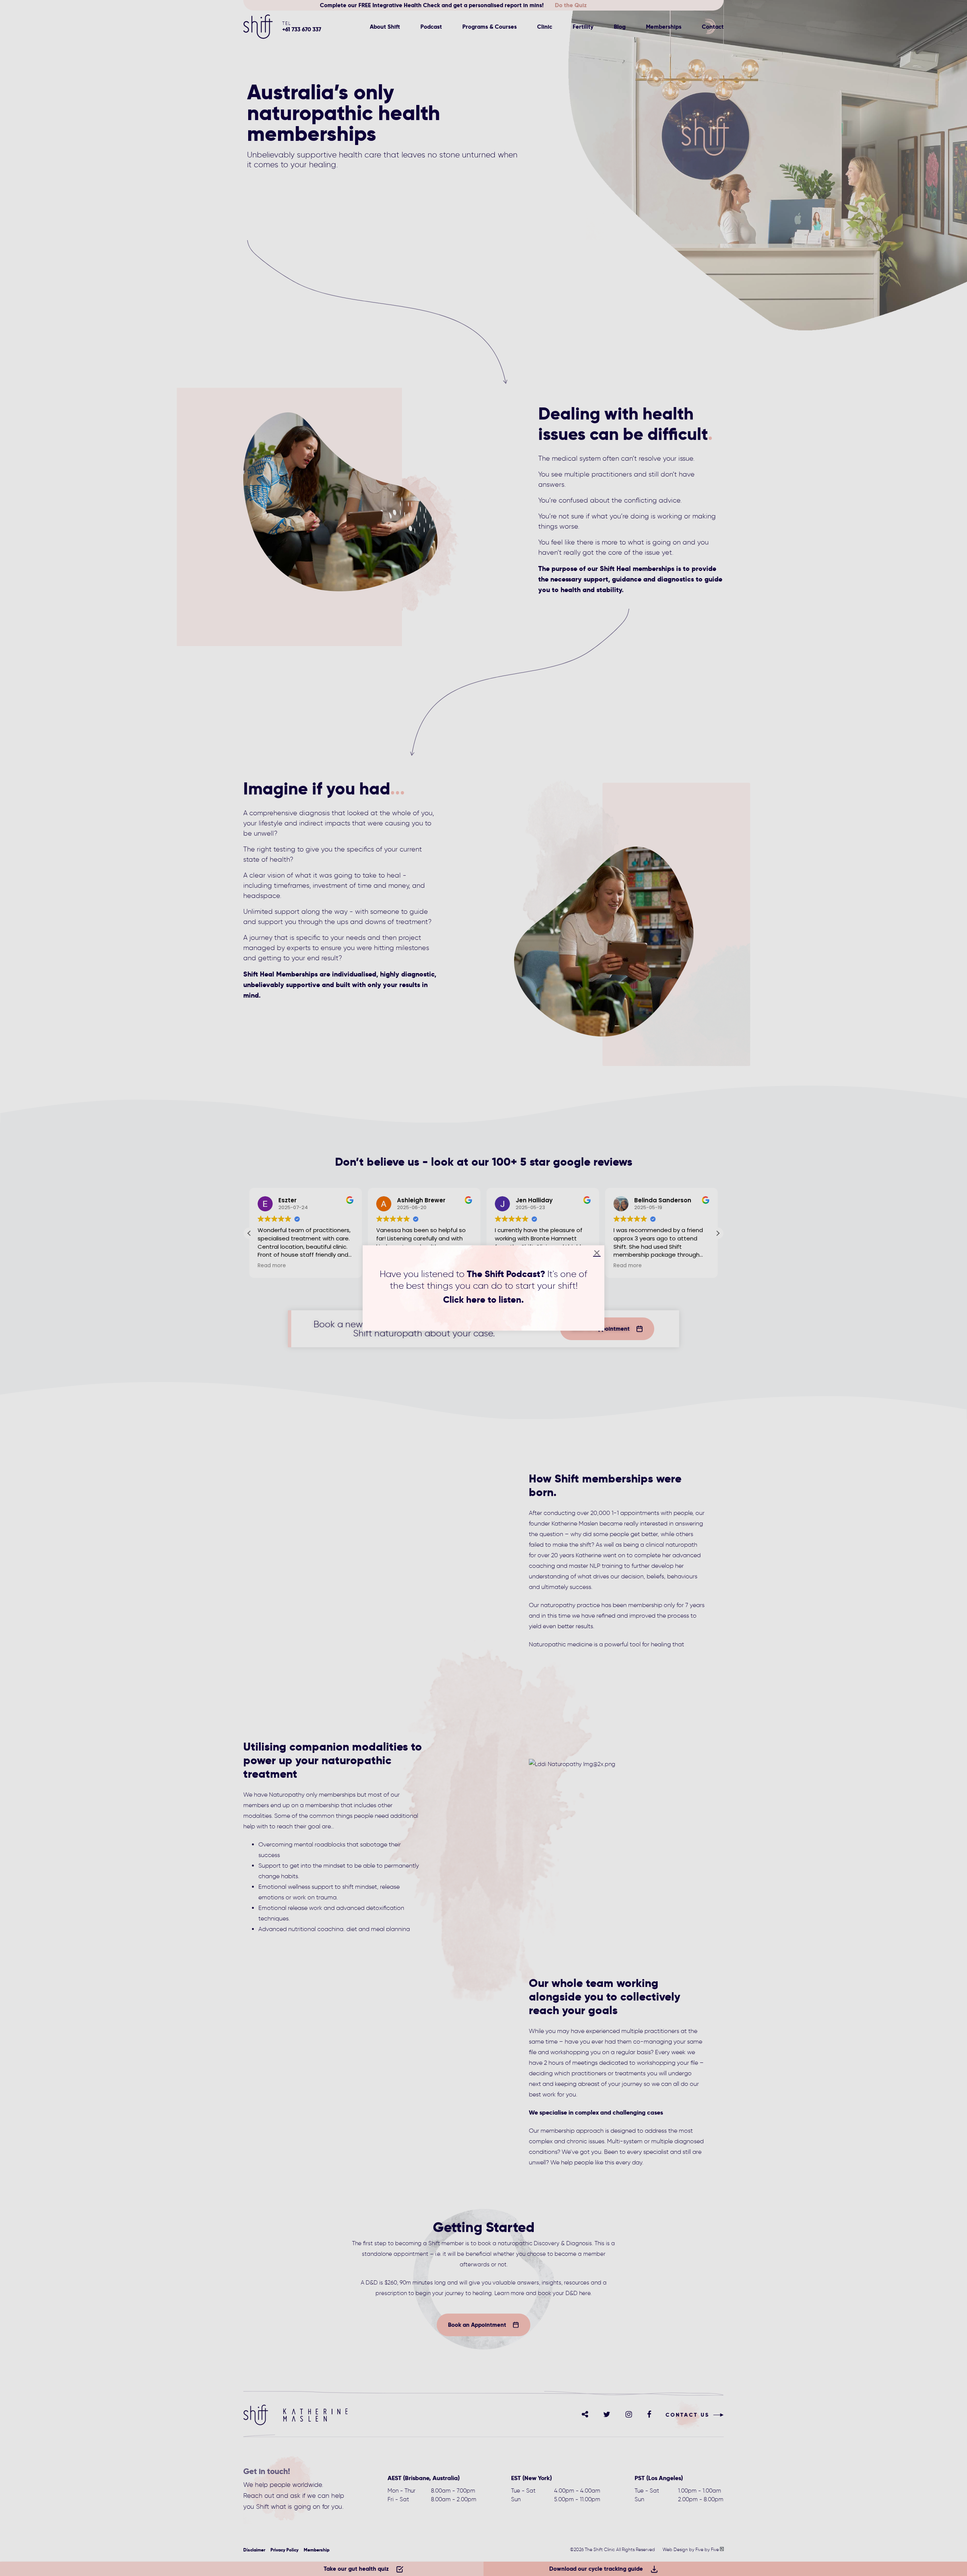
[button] (597, 1253)
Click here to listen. (483, 1300)
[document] (483, 1288)
